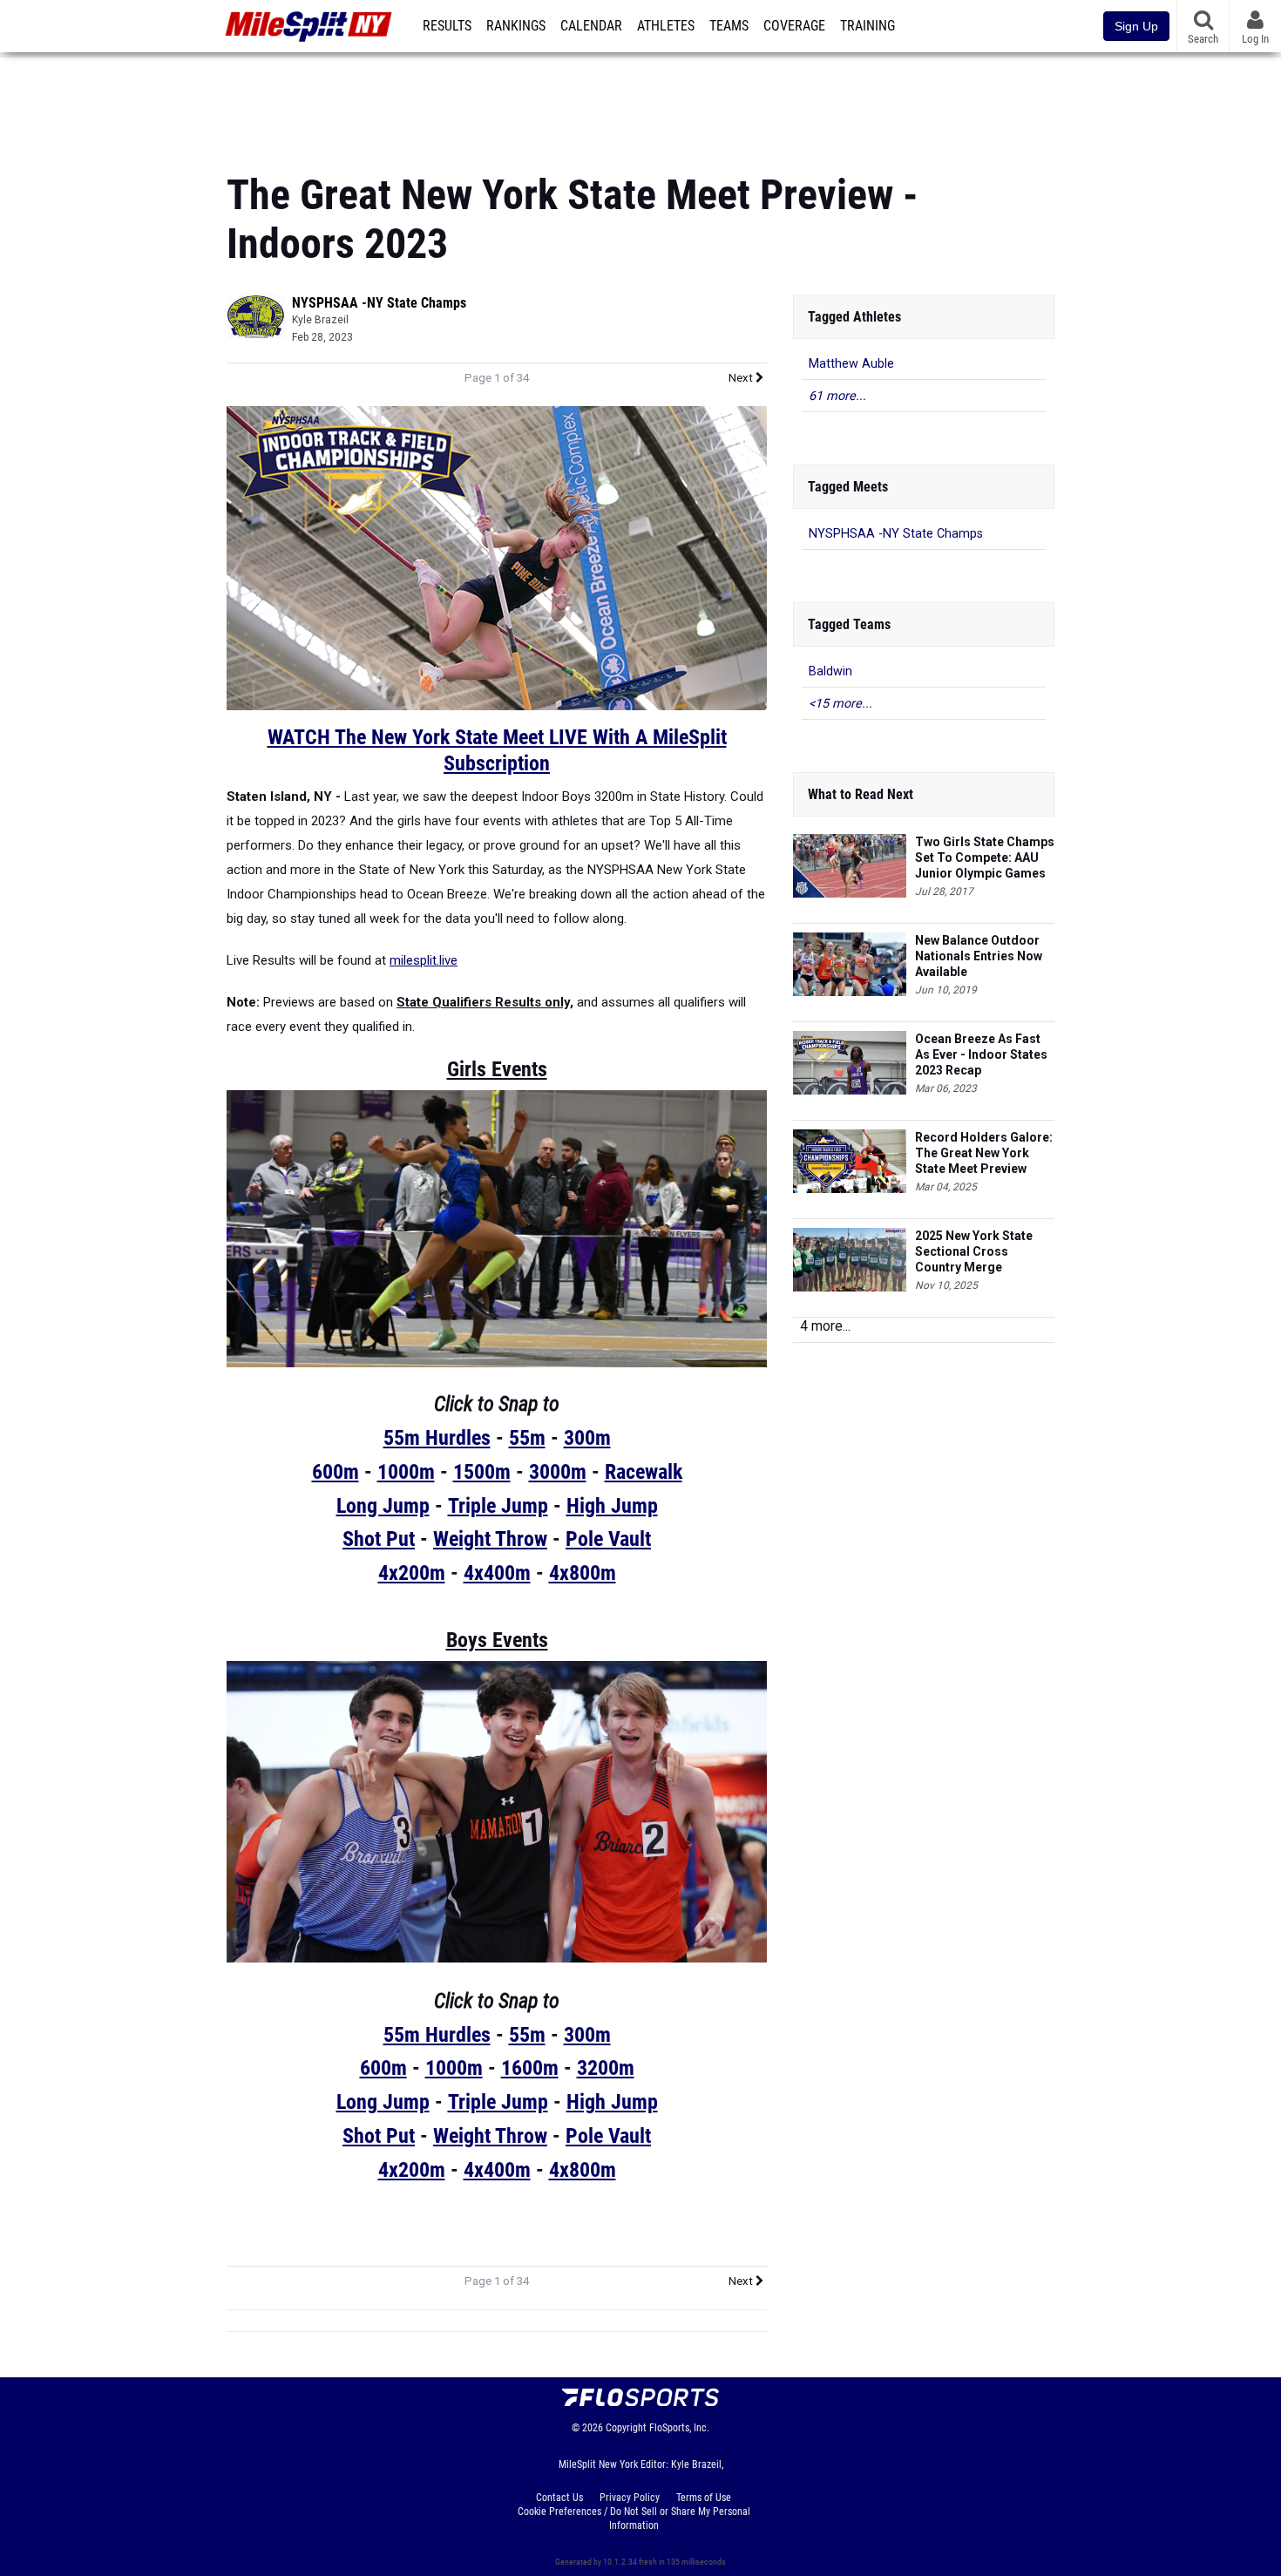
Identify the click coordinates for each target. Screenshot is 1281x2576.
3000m (558, 1472)
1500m (482, 1472)
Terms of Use (704, 2498)
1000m (406, 1472)
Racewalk (644, 1472)
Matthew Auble (851, 364)
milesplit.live (424, 960)
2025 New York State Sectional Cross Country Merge (974, 1251)
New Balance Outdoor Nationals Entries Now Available (979, 956)
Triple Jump (498, 1506)
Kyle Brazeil (320, 320)
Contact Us (559, 2498)
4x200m (412, 1573)
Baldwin (830, 671)
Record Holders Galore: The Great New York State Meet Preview (984, 1153)
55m (527, 1438)
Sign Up (1136, 26)
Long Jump (383, 1506)
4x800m (583, 1573)
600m (335, 1472)
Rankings (516, 26)
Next (742, 378)
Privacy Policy (630, 2498)
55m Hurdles (437, 1438)
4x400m (497, 1573)
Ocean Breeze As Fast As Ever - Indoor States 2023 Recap (981, 1054)
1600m (530, 2068)
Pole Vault (608, 1539)
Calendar (591, 26)
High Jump (612, 1506)
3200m (606, 2068)
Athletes (666, 26)
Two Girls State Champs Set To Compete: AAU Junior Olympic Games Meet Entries (985, 858)
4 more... (825, 1326)
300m (587, 1438)
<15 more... (840, 704)
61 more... (837, 396)
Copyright (626, 2428)
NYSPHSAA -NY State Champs (379, 303)
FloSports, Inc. (679, 2428)
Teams (729, 26)
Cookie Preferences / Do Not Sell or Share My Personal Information (634, 2518)
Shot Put (379, 1539)
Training (868, 26)
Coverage (794, 26)
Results (447, 26)
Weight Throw (490, 1539)
